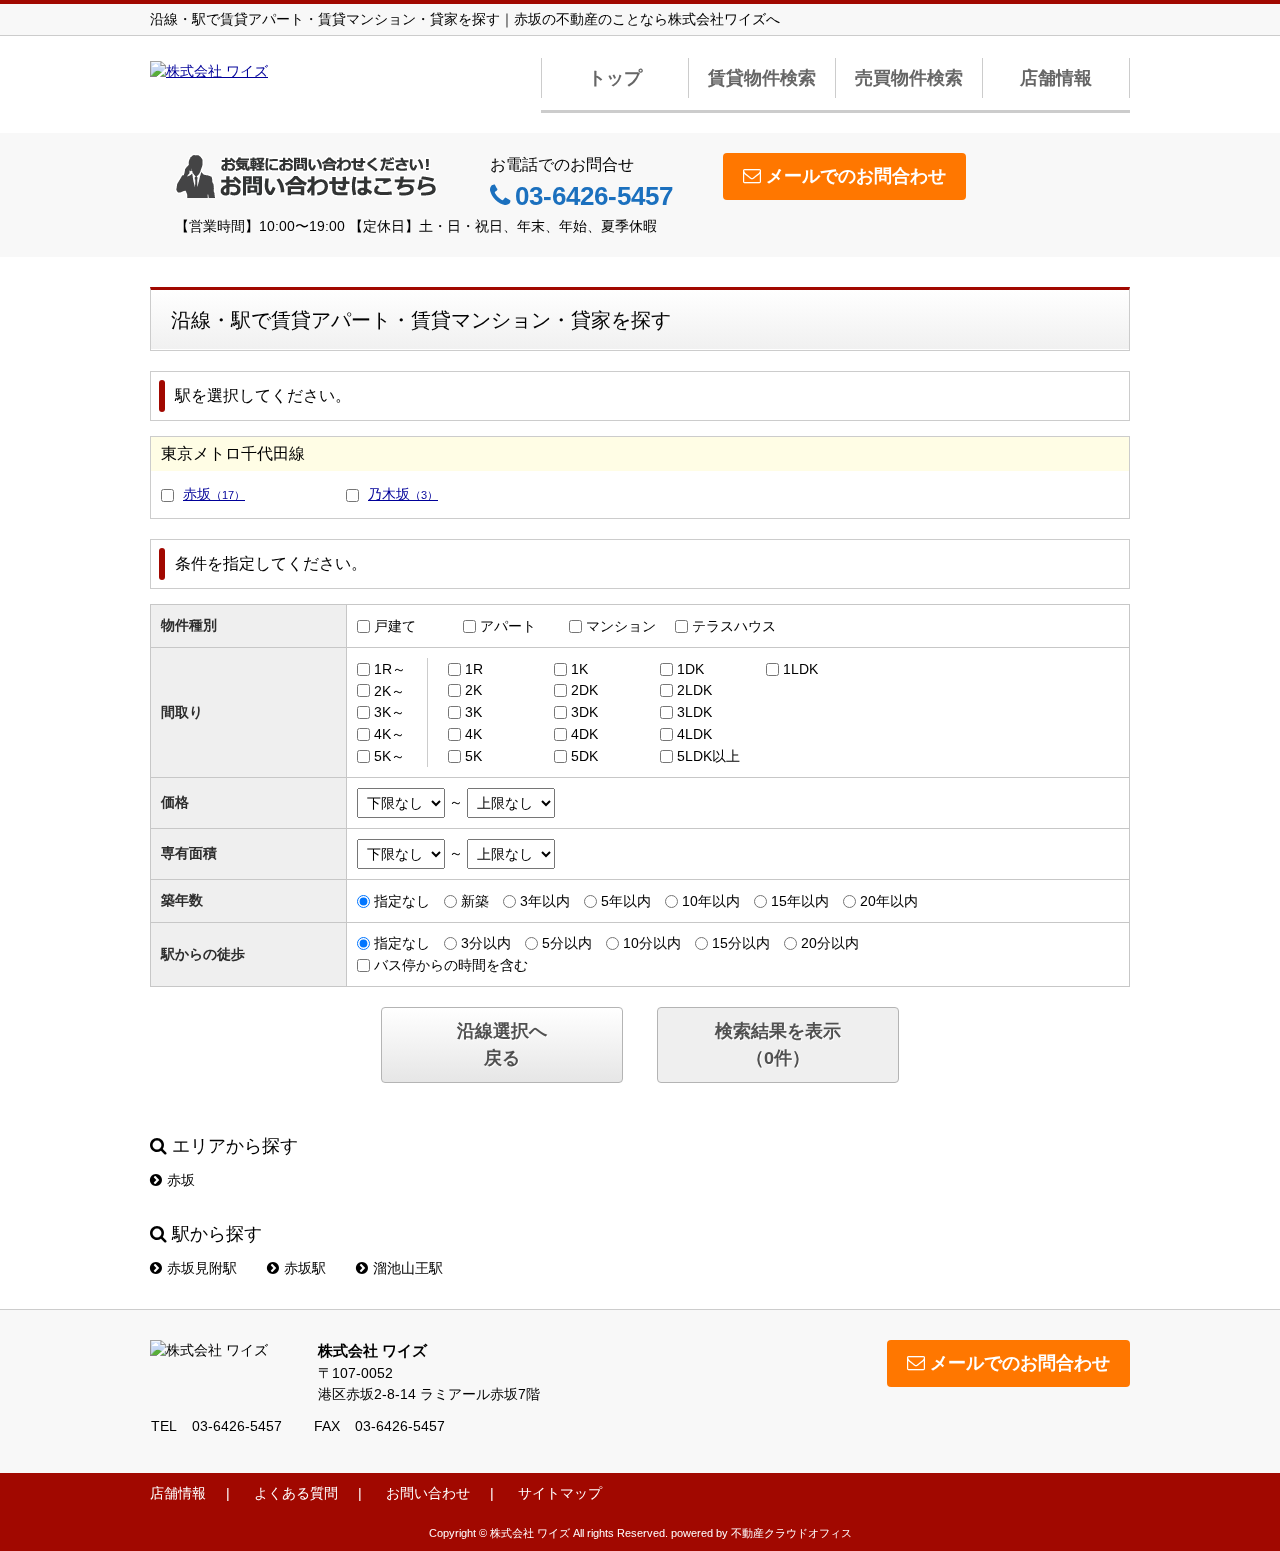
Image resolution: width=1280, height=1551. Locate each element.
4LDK (694, 734)
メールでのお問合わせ (856, 176)
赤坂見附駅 (202, 1268)
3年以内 (545, 901)
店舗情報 (1056, 78)
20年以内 (889, 901)
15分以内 (741, 943)
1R (474, 669)
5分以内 (567, 943)
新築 (475, 901)
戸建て (395, 626)
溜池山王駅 (408, 1268)
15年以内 (800, 901)
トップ (615, 78)
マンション (621, 626)
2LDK (694, 690)
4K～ (389, 734)
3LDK (694, 712)
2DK (584, 690)
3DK (584, 712)
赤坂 (214, 494)
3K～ (389, 712)
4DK (584, 734)
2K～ (389, 690)
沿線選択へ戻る (502, 1044)
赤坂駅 (305, 1268)
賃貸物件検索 (762, 78)
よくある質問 (296, 1493)
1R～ (390, 669)
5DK (584, 756)
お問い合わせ (428, 1493)
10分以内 (652, 943)
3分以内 (486, 943)
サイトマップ (560, 1493)
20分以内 (830, 943)
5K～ (389, 756)
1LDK (800, 669)
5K (473, 756)
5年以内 (626, 901)
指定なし (402, 901)
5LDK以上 (708, 756)
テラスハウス (734, 626)
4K (473, 734)
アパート (508, 626)
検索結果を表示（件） (778, 1044)
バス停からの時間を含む (451, 965)
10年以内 (711, 901)
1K (579, 669)
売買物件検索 (909, 78)
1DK (690, 669)
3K (473, 712)
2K (473, 690)
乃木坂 (403, 494)
